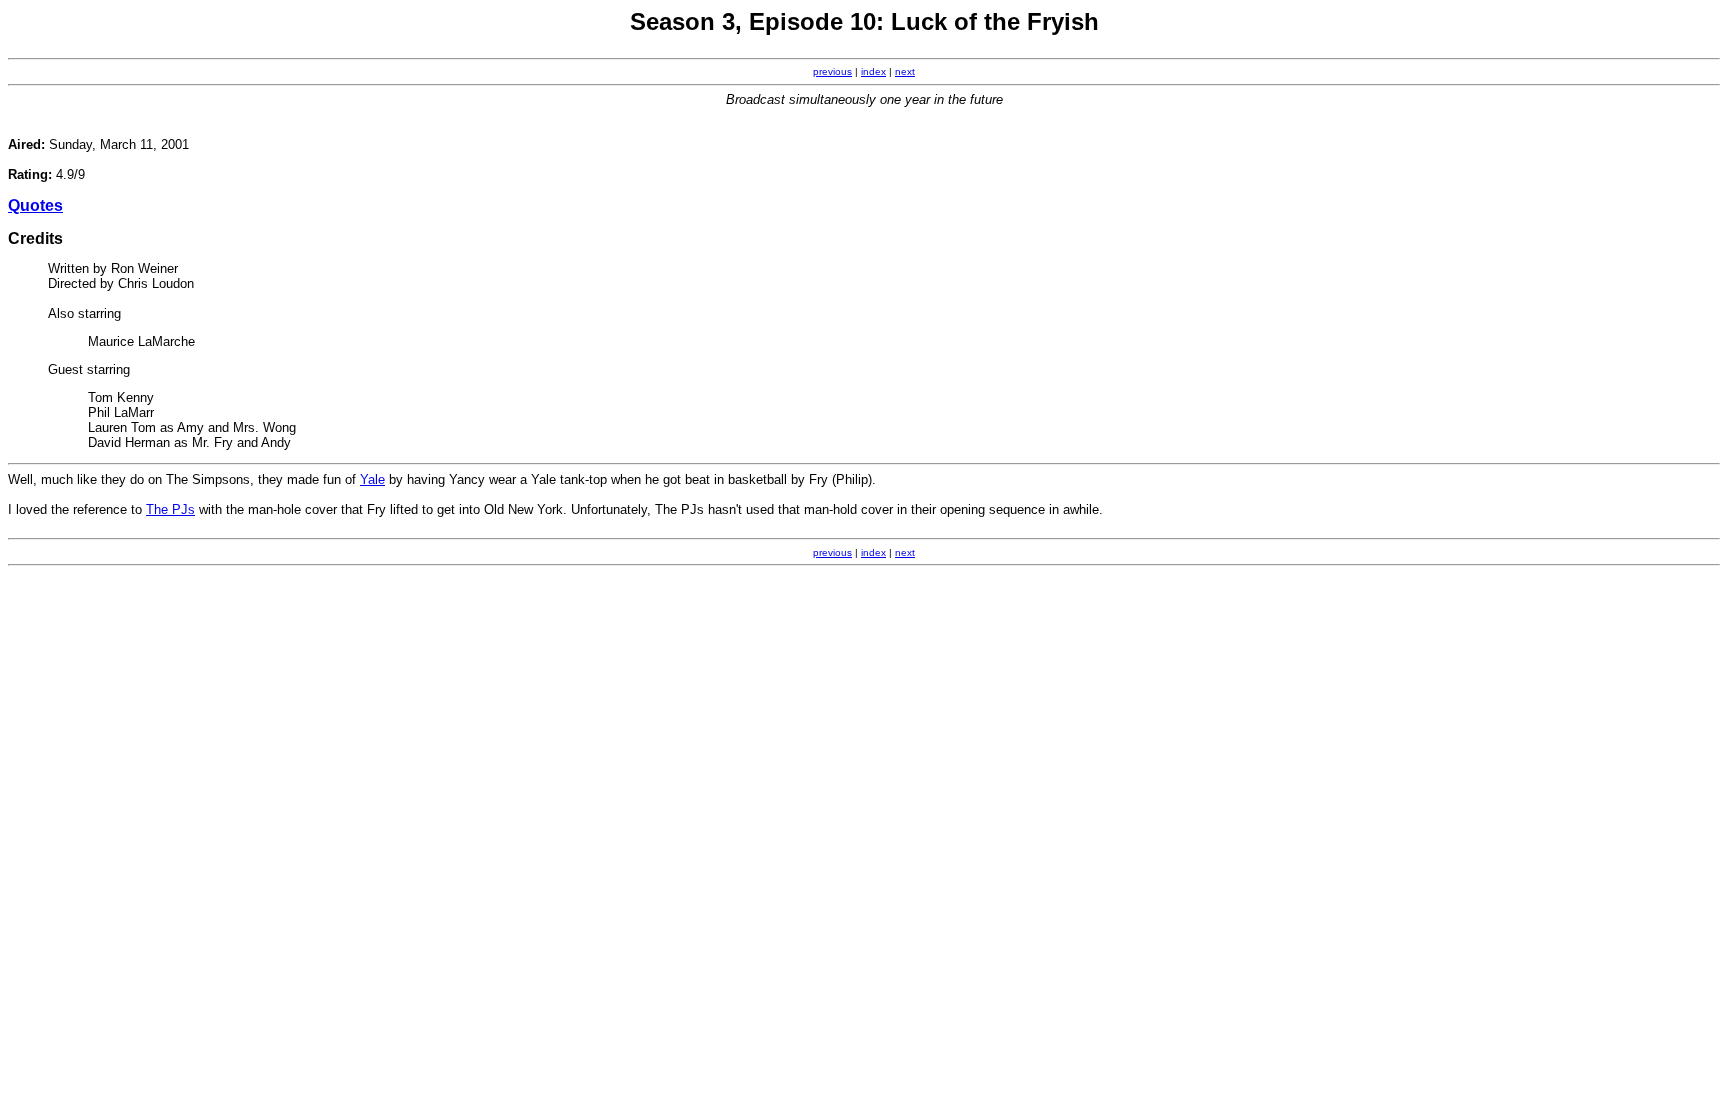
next (905, 71)
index (873, 71)
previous (832, 71)
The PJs (170, 509)
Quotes (35, 205)
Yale (372, 479)
